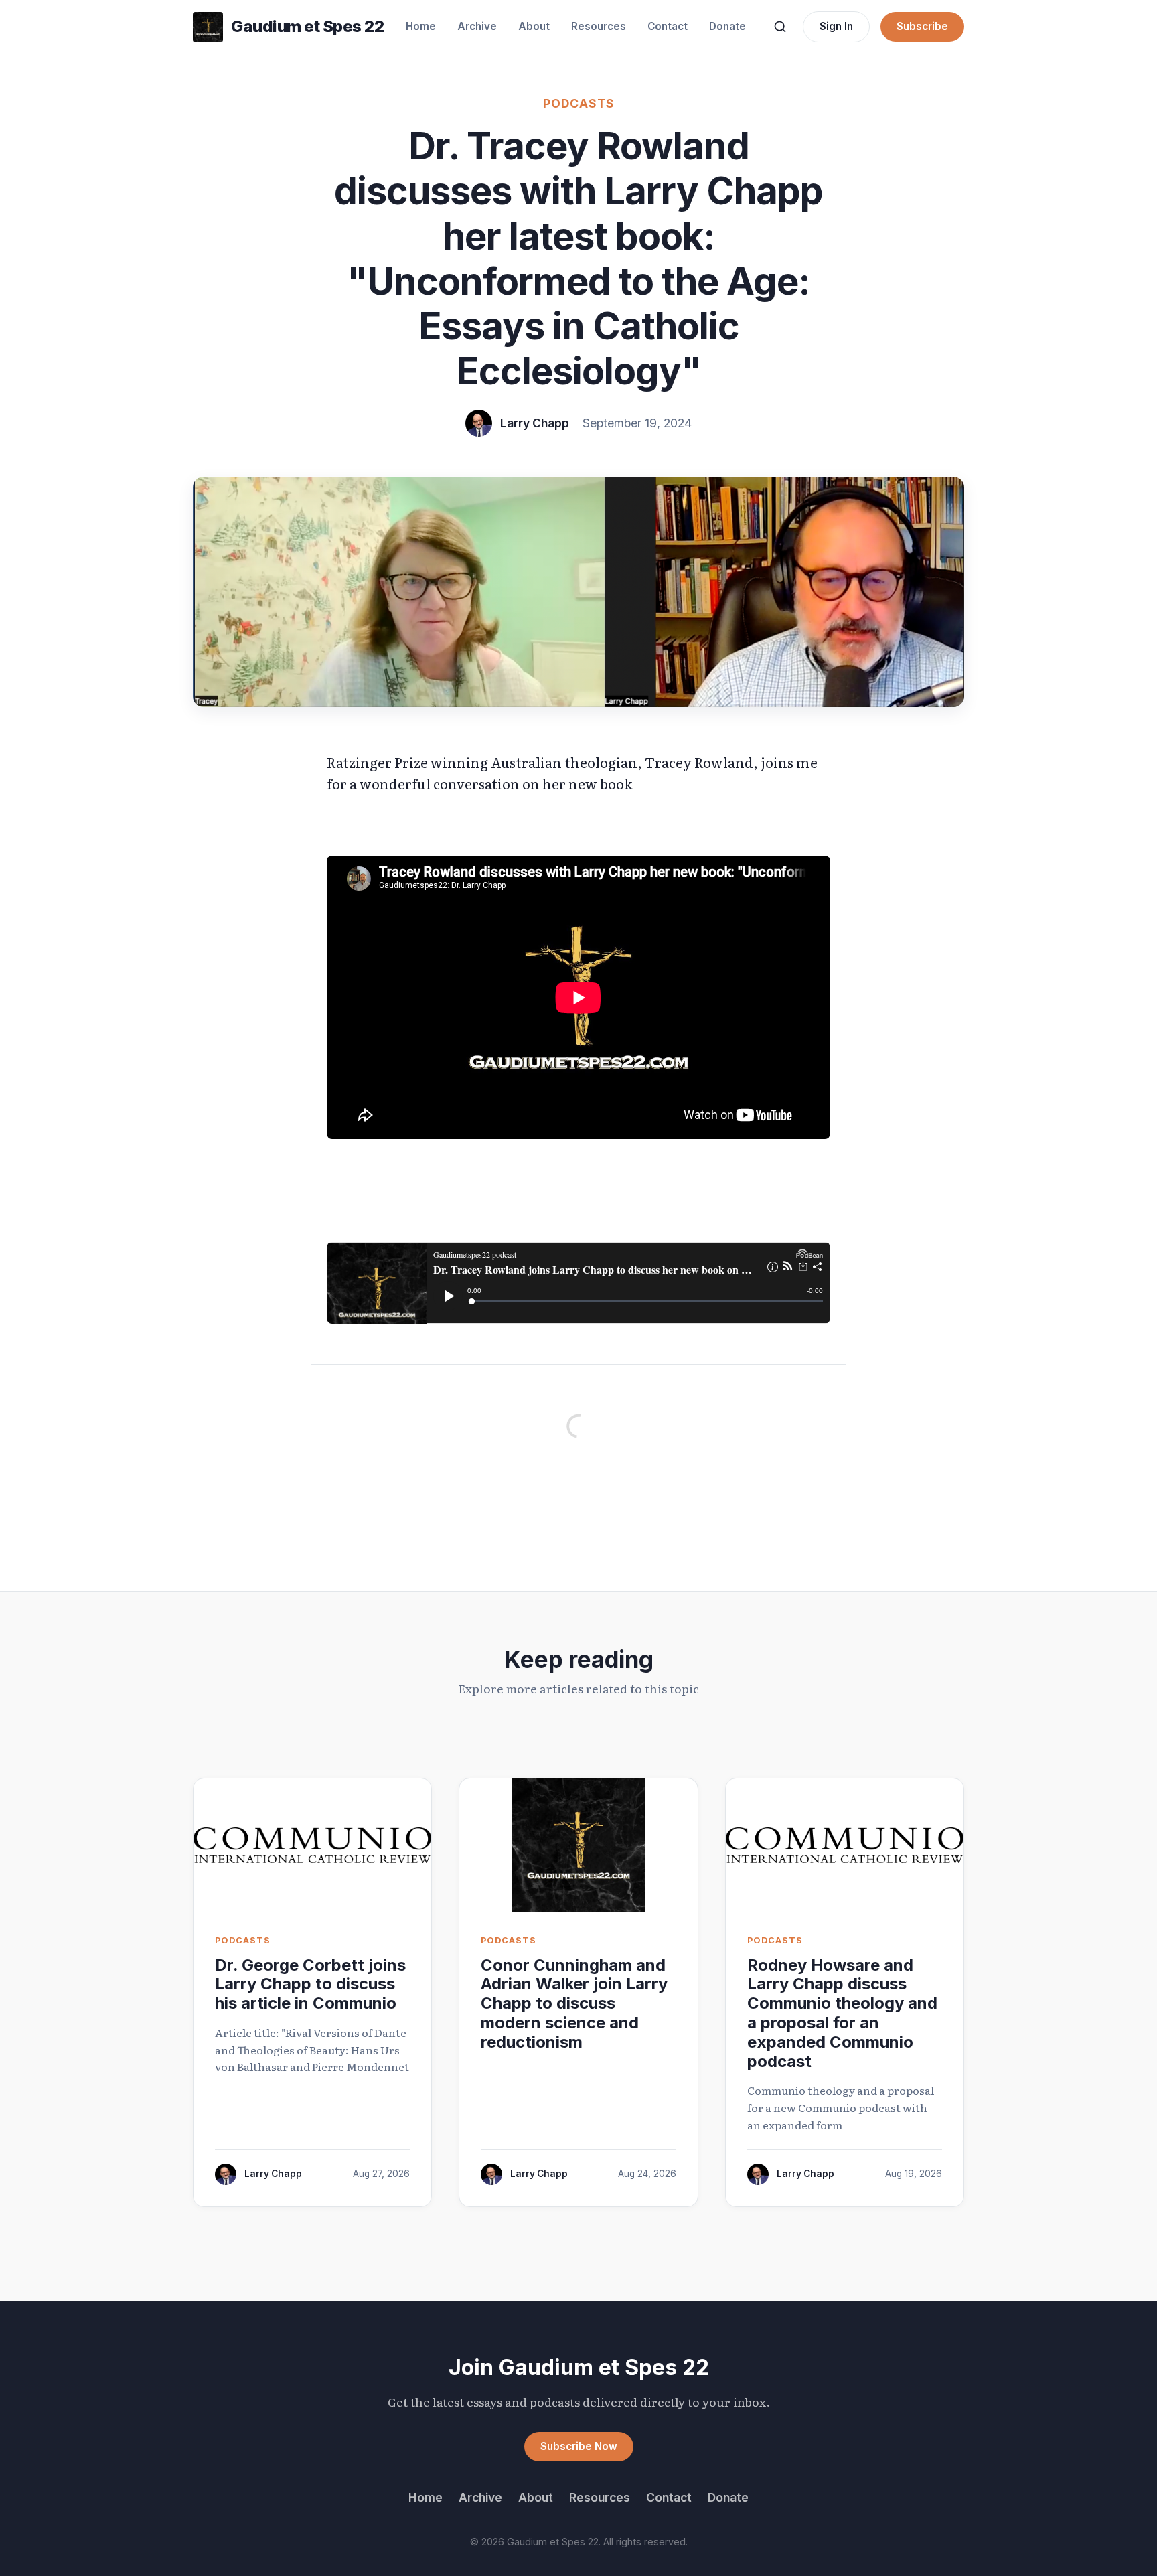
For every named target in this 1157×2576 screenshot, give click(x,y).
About (534, 26)
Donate (727, 26)
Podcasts (579, 103)
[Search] (780, 27)
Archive (477, 26)
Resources (599, 26)
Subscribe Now (579, 2446)
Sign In (836, 26)
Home (421, 26)
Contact (668, 26)
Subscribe (922, 26)
